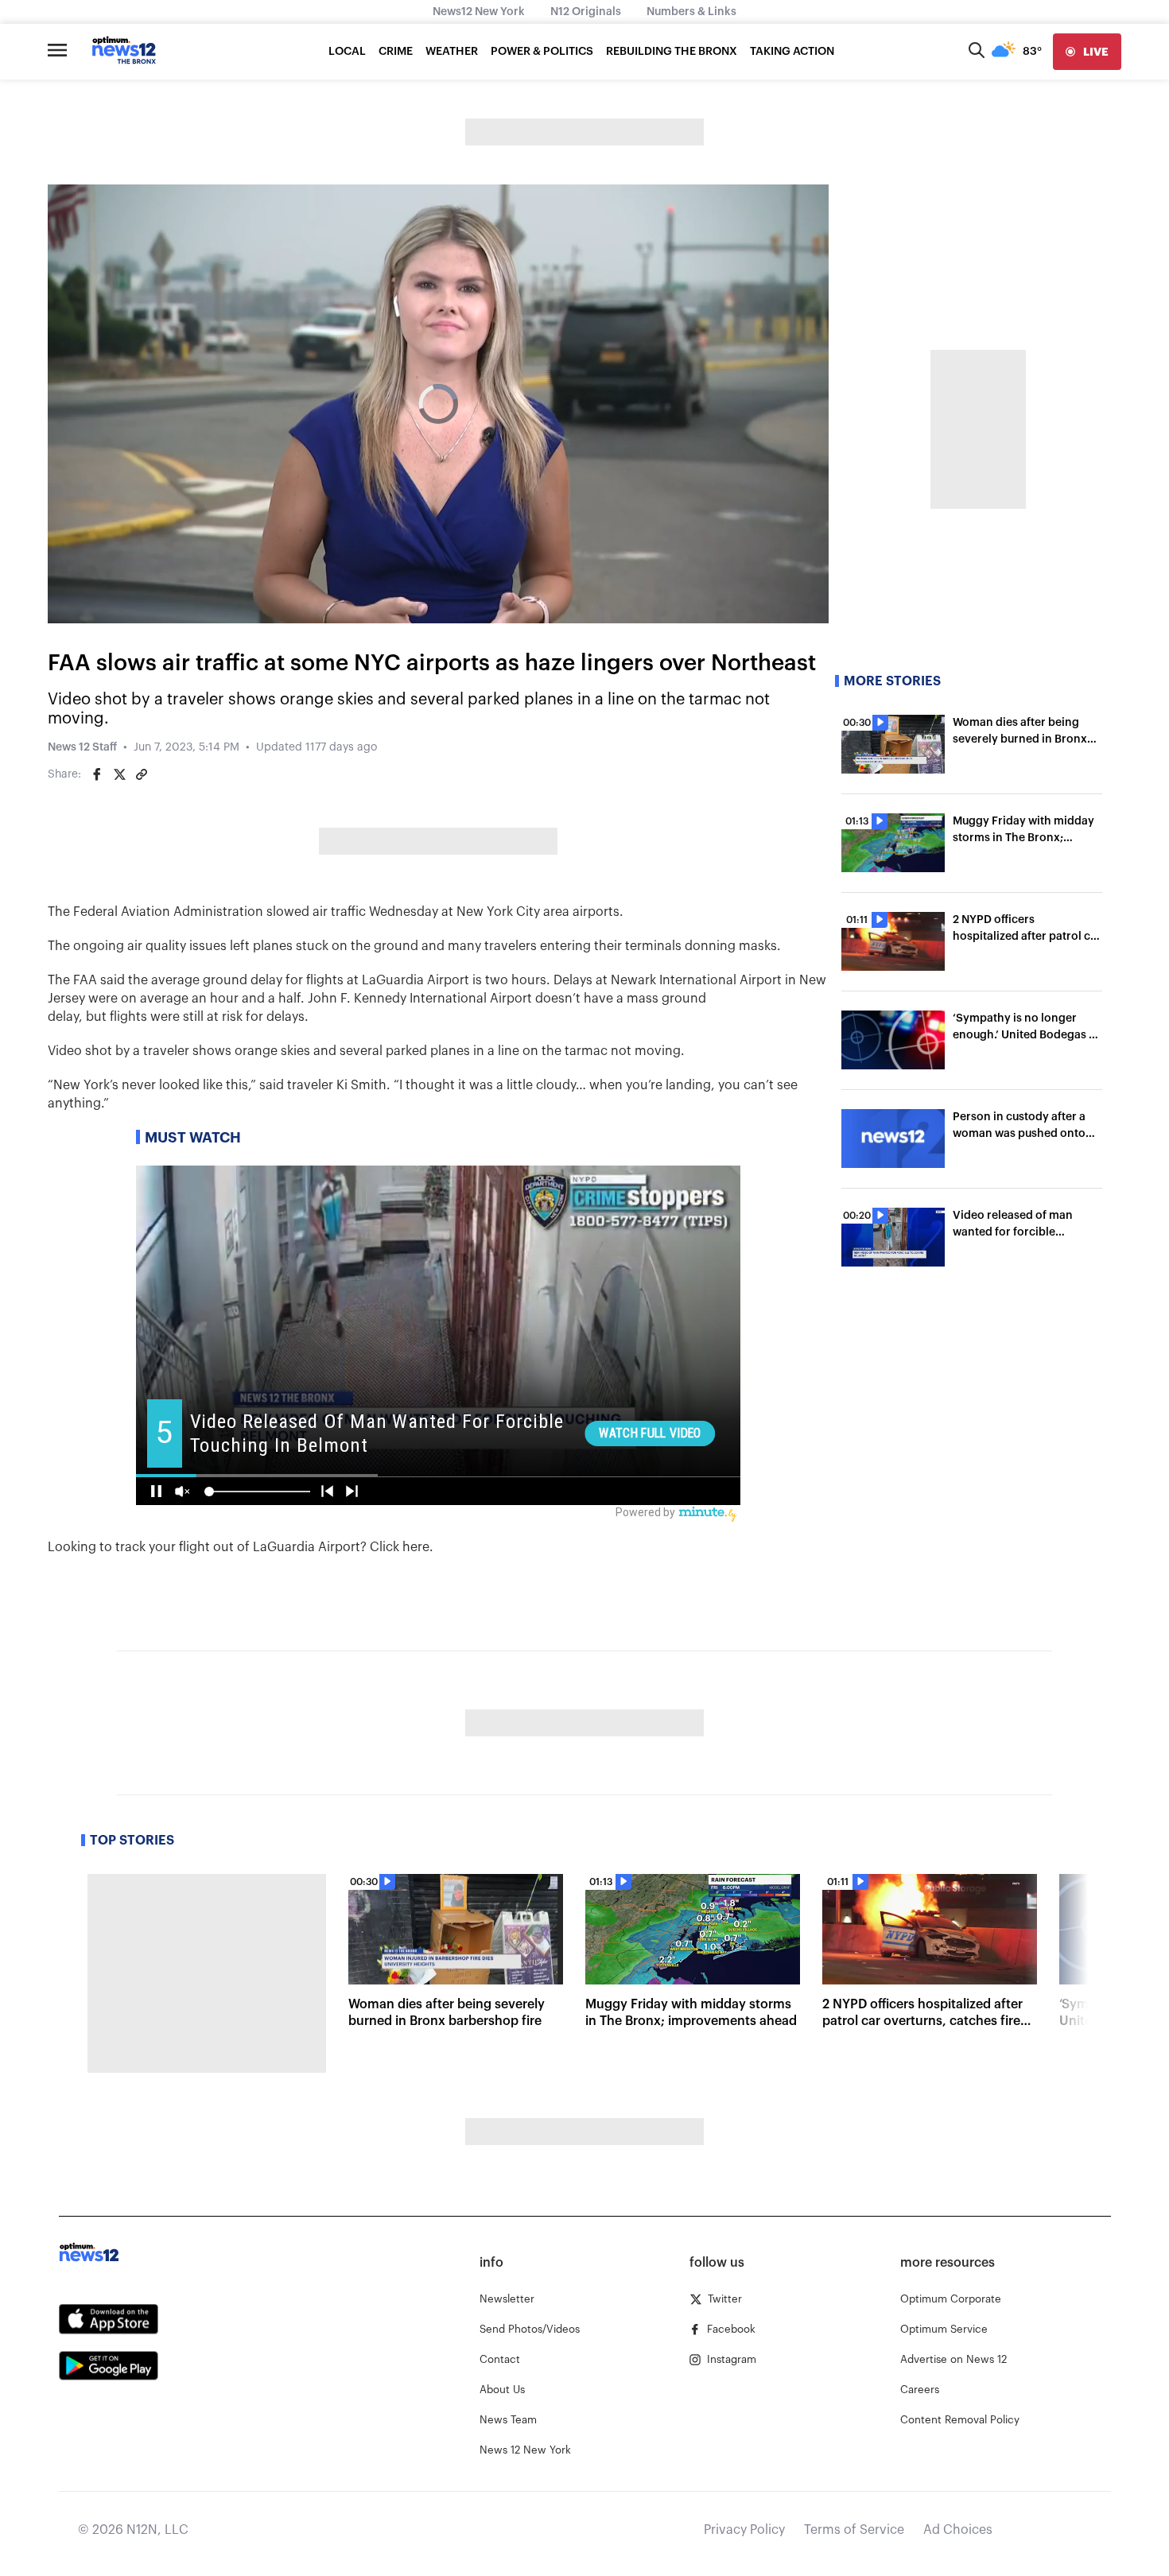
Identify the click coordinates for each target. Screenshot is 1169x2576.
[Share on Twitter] (119, 774)
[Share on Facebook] (97, 774)
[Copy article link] (142, 774)
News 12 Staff (82, 747)
